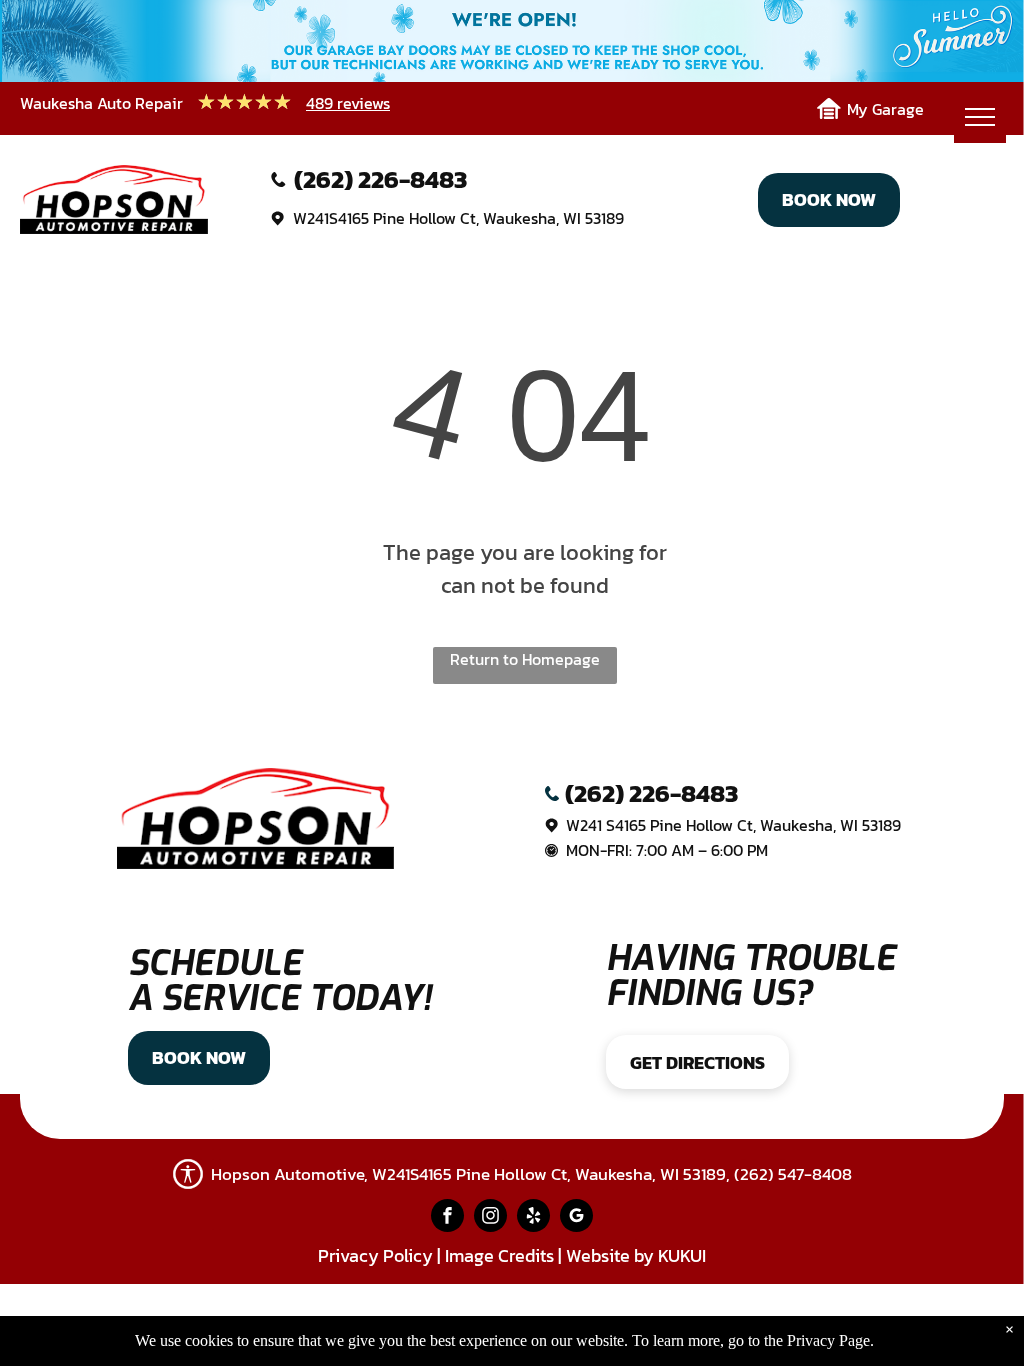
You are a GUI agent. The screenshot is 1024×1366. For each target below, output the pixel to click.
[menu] (980, 117)
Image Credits (499, 1255)
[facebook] (447, 1218)
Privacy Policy (375, 1255)
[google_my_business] (576, 1218)
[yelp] (533, 1218)
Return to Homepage (525, 659)
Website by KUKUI (636, 1255)
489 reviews (348, 103)
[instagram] (490, 1218)
